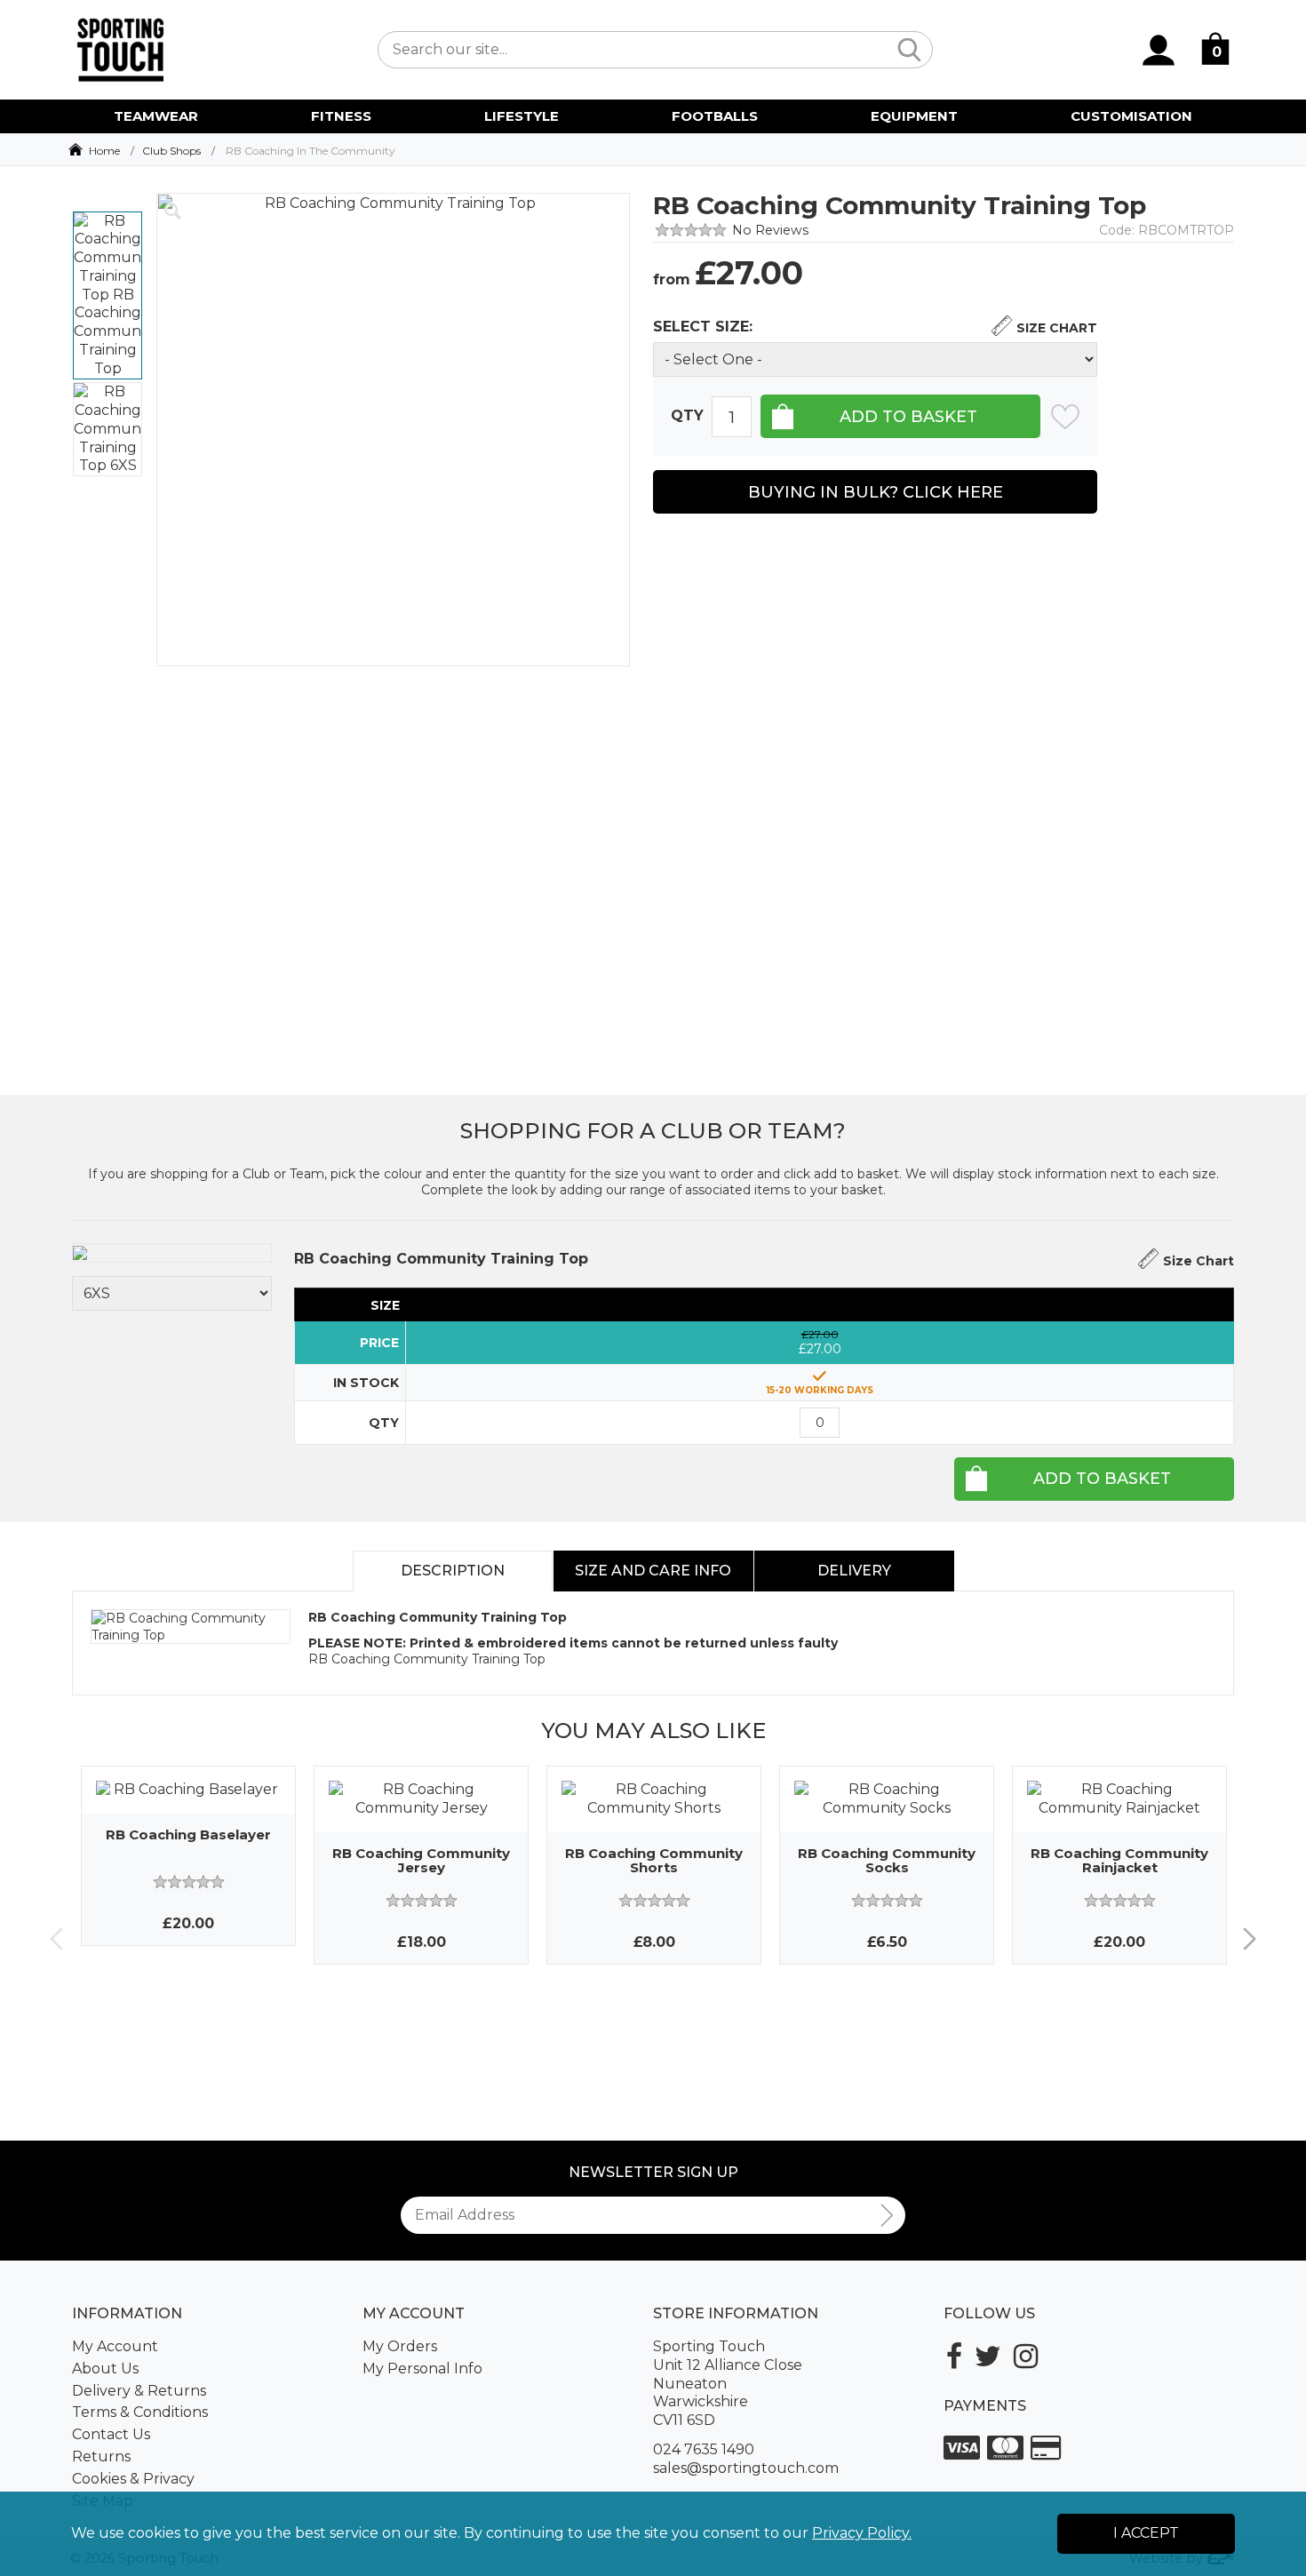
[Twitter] (988, 2356)
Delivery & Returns (139, 2391)
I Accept (1146, 2533)
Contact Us (111, 2434)
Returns (101, 2456)
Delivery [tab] (854, 1571)
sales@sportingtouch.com (746, 2468)
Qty (687, 415)
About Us (105, 2369)
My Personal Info (422, 2369)
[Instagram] (1026, 2356)
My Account (115, 2346)
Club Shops (171, 151)
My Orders (400, 2346)
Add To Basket (1102, 1479)
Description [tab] (453, 1571)
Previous (56, 1939)
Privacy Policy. (862, 2533)
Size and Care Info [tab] (653, 1571)
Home (104, 151)
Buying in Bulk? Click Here (876, 492)
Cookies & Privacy (133, 2479)
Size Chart (1057, 328)
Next (1250, 1939)
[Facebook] (954, 2356)
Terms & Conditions (140, 2412)
